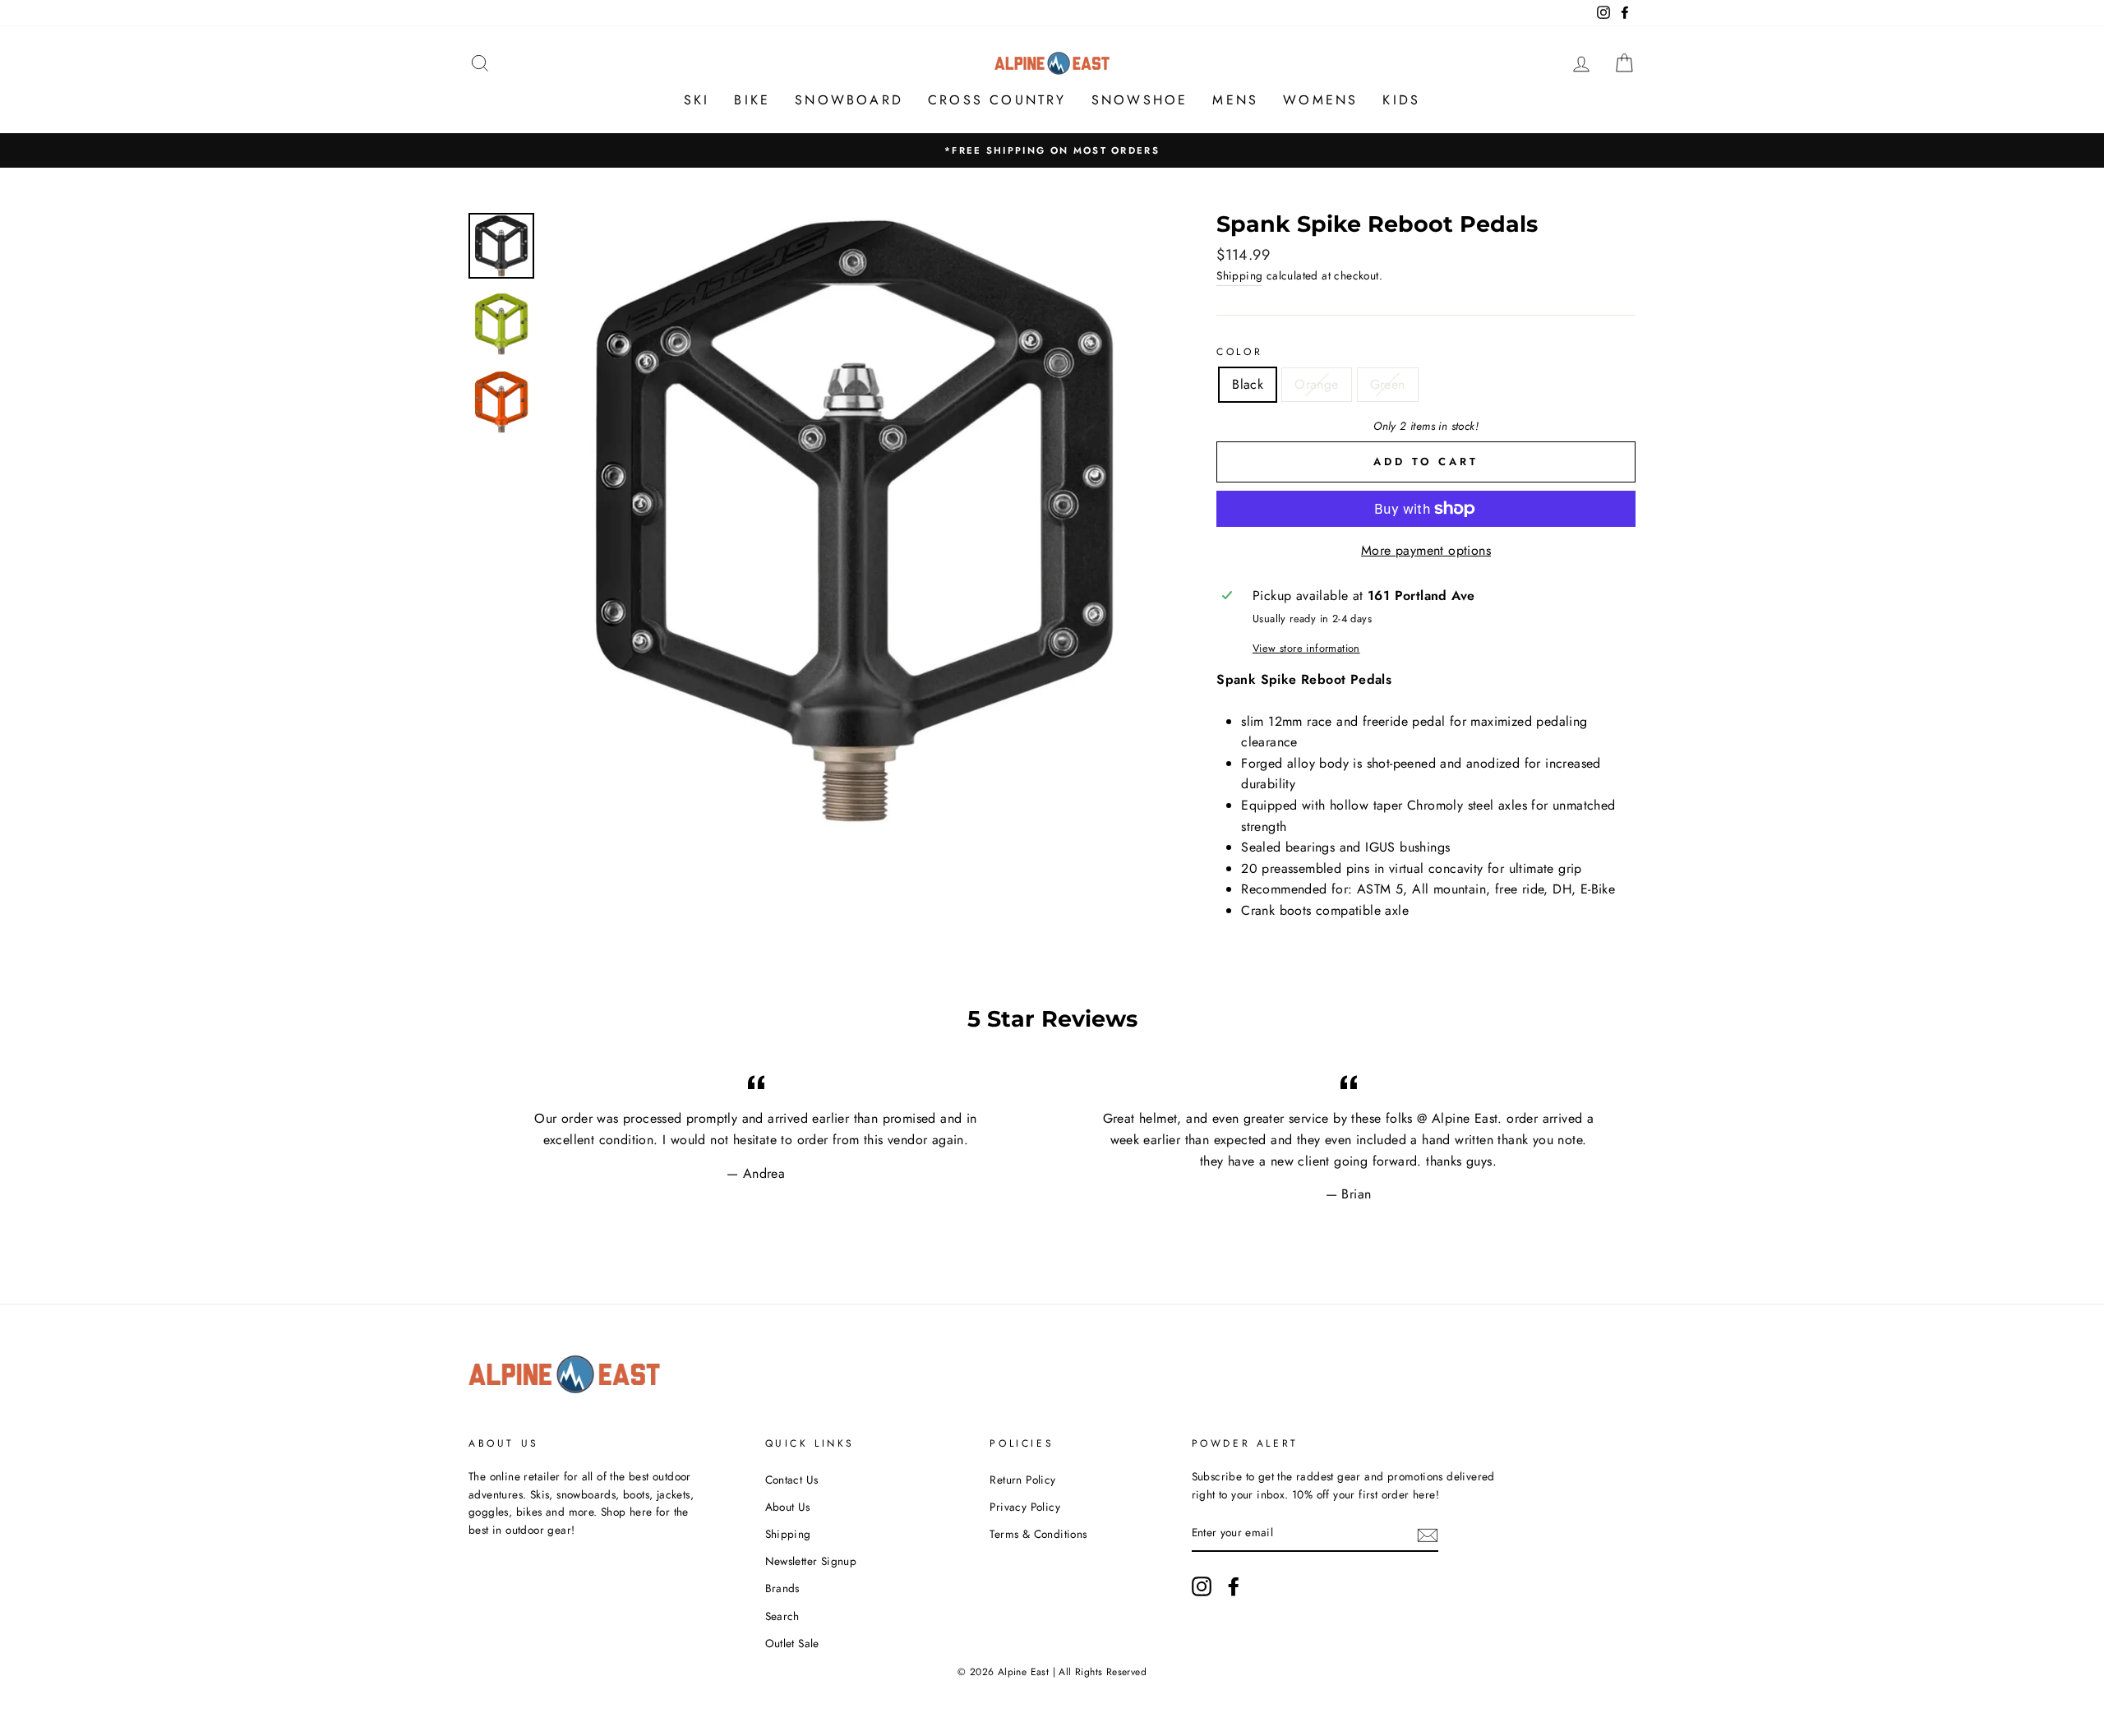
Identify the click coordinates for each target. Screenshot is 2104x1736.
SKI (697, 100)
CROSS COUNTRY (997, 100)
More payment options (1426, 550)
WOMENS (1320, 100)
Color (1239, 352)
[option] (1052, 150)
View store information (1306, 648)
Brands (782, 1588)
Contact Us (792, 1480)
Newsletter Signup (811, 1561)
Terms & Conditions (1038, 1534)
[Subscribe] (1428, 1534)
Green (1388, 384)
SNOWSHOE (1140, 100)
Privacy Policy (1025, 1507)
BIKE (752, 100)
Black (1248, 384)
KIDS (1401, 100)
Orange (1316, 384)
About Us (788, 1507)
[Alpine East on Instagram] (1202, 1586)
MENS (1235, 100)
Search (782, 1616)
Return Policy (1022, 1480)
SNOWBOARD (849, 100)
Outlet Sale (792, 1643)
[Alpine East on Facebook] (1234, 1586)
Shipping (1239, 275)
